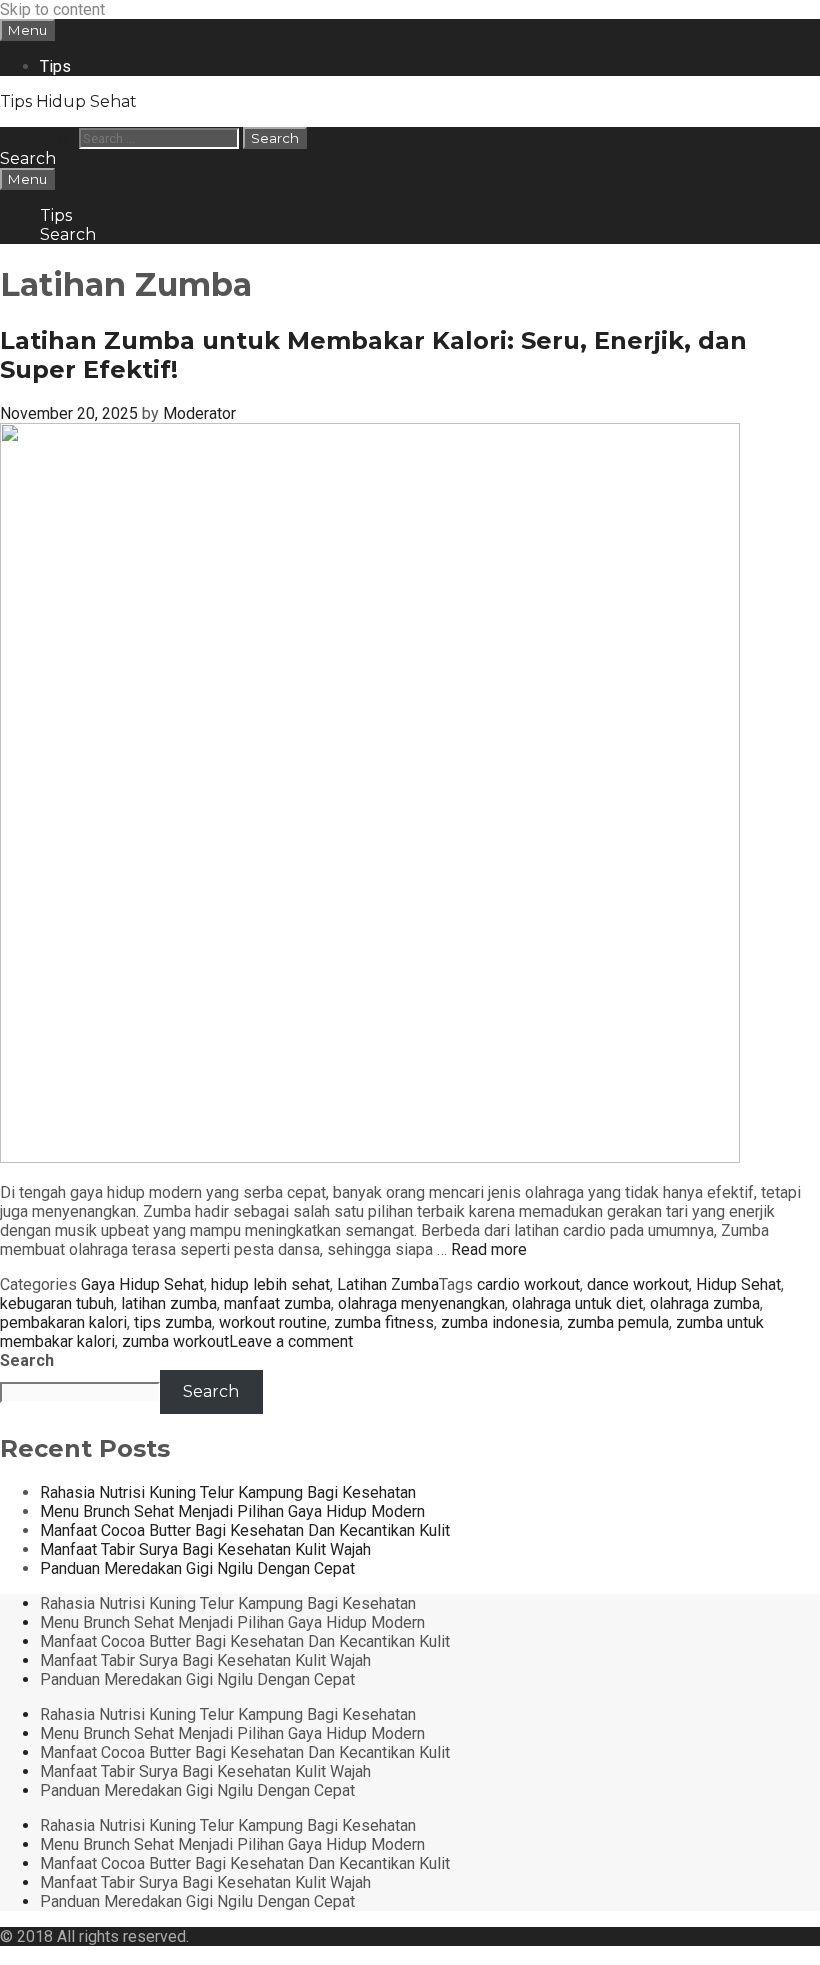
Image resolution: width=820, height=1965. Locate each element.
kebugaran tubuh (57, 1303)
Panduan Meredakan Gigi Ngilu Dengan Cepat (197, 1568)
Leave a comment (291, 1341)
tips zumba (173, 1322)
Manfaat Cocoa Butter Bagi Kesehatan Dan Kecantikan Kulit (245, 1530)
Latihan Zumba (388, 1284)
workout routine (273, 1322)
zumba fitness (384, 1322)
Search (27, 1360)
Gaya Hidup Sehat (142, 1284)
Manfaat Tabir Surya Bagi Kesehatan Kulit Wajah (205, 1549)
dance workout (638, 1284)
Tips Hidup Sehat (68, 101)
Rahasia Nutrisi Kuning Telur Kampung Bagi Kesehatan (228, 1492)
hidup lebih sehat (270, 1284)
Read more (489, 1249)
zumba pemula (618, 1322)
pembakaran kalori (63, 1322)
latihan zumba (169, 1303)
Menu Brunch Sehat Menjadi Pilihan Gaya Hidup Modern (232, 1511)
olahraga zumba (705, 1303)
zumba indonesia (500, 1322)
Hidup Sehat (738, 1284)
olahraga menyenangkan (421, 1303)
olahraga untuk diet (577, 1303)
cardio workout (528, 1284)
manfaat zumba (277, 1303)
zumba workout (175, 1341)
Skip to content (52, 9)
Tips (55, 66)
